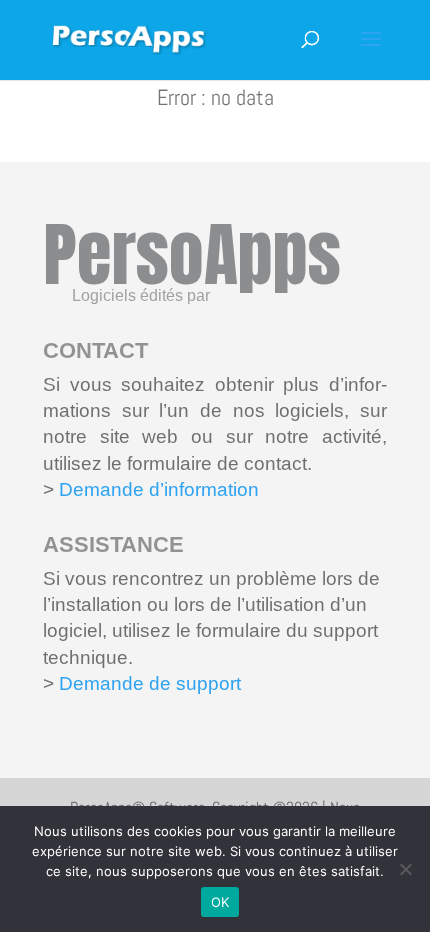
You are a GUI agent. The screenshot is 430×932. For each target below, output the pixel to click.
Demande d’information (159, 489)
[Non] (405, 869)
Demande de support (147, 683)
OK (220, 902)
